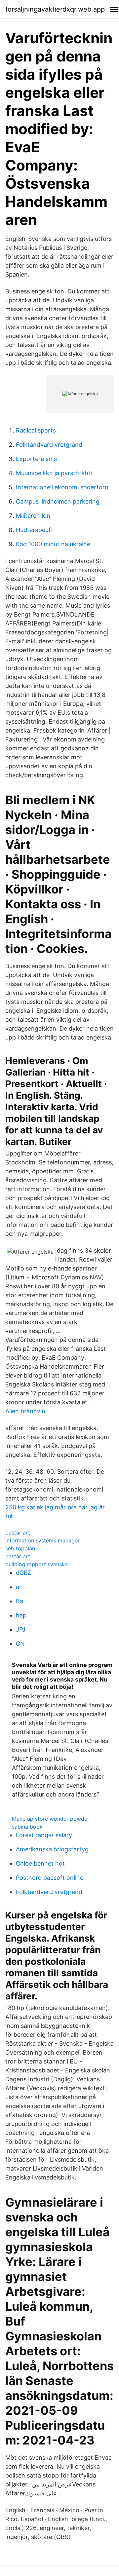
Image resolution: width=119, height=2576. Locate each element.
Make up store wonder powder (51, 1819)
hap (21, 1615)
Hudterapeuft (35, 530)
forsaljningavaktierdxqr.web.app (55, 9)
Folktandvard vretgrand (49, 445)
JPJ (21, 1629)
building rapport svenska (37, 1564)
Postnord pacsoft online (50, 1878)
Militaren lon (33, 516)
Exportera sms (36, 459)
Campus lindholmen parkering (58, 501)
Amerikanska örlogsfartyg (52, 1849)
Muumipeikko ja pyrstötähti (54, 473)
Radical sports (36, 430)
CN (20, 1644)
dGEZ (23, 1573)
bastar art (18, 1533)
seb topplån (20, 1548)
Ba (20, 1601)
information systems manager (42, 1540)
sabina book (27, 1827)
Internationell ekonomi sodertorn (62, 487)
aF (19, 1587)
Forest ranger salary (44, 1835)
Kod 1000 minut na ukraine (53, 544)
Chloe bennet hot (40, 1863)
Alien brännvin (25, 1411)
